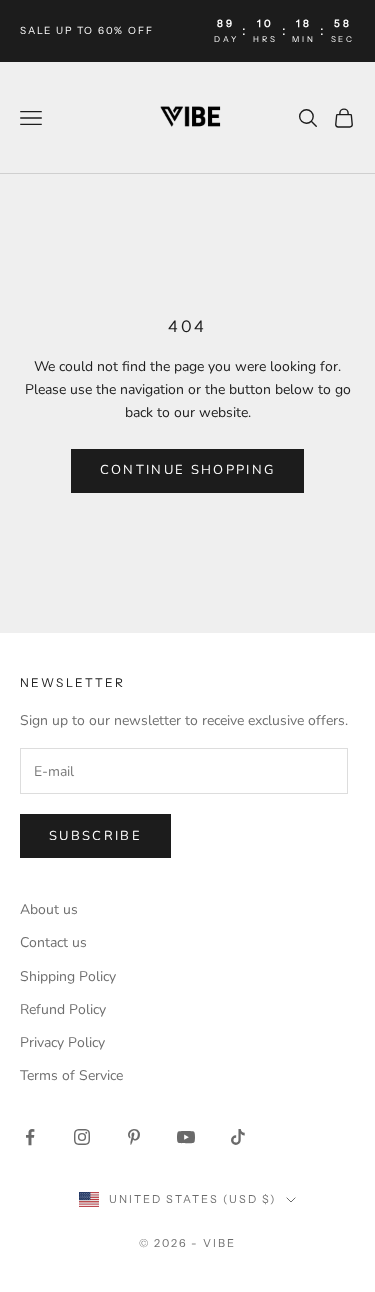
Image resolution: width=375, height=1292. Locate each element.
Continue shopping (188, 470)
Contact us (53, 942)
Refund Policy (63, 1009)
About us (49, 909)
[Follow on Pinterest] (134, 1137)
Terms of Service (71, 1075)
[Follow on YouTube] (186, 1137)
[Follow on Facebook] (30, 1137)
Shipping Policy (68, 976)
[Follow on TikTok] (238, 1137)
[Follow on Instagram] (82, 1137)
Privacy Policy (62, 1042)
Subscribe (95, 836)
